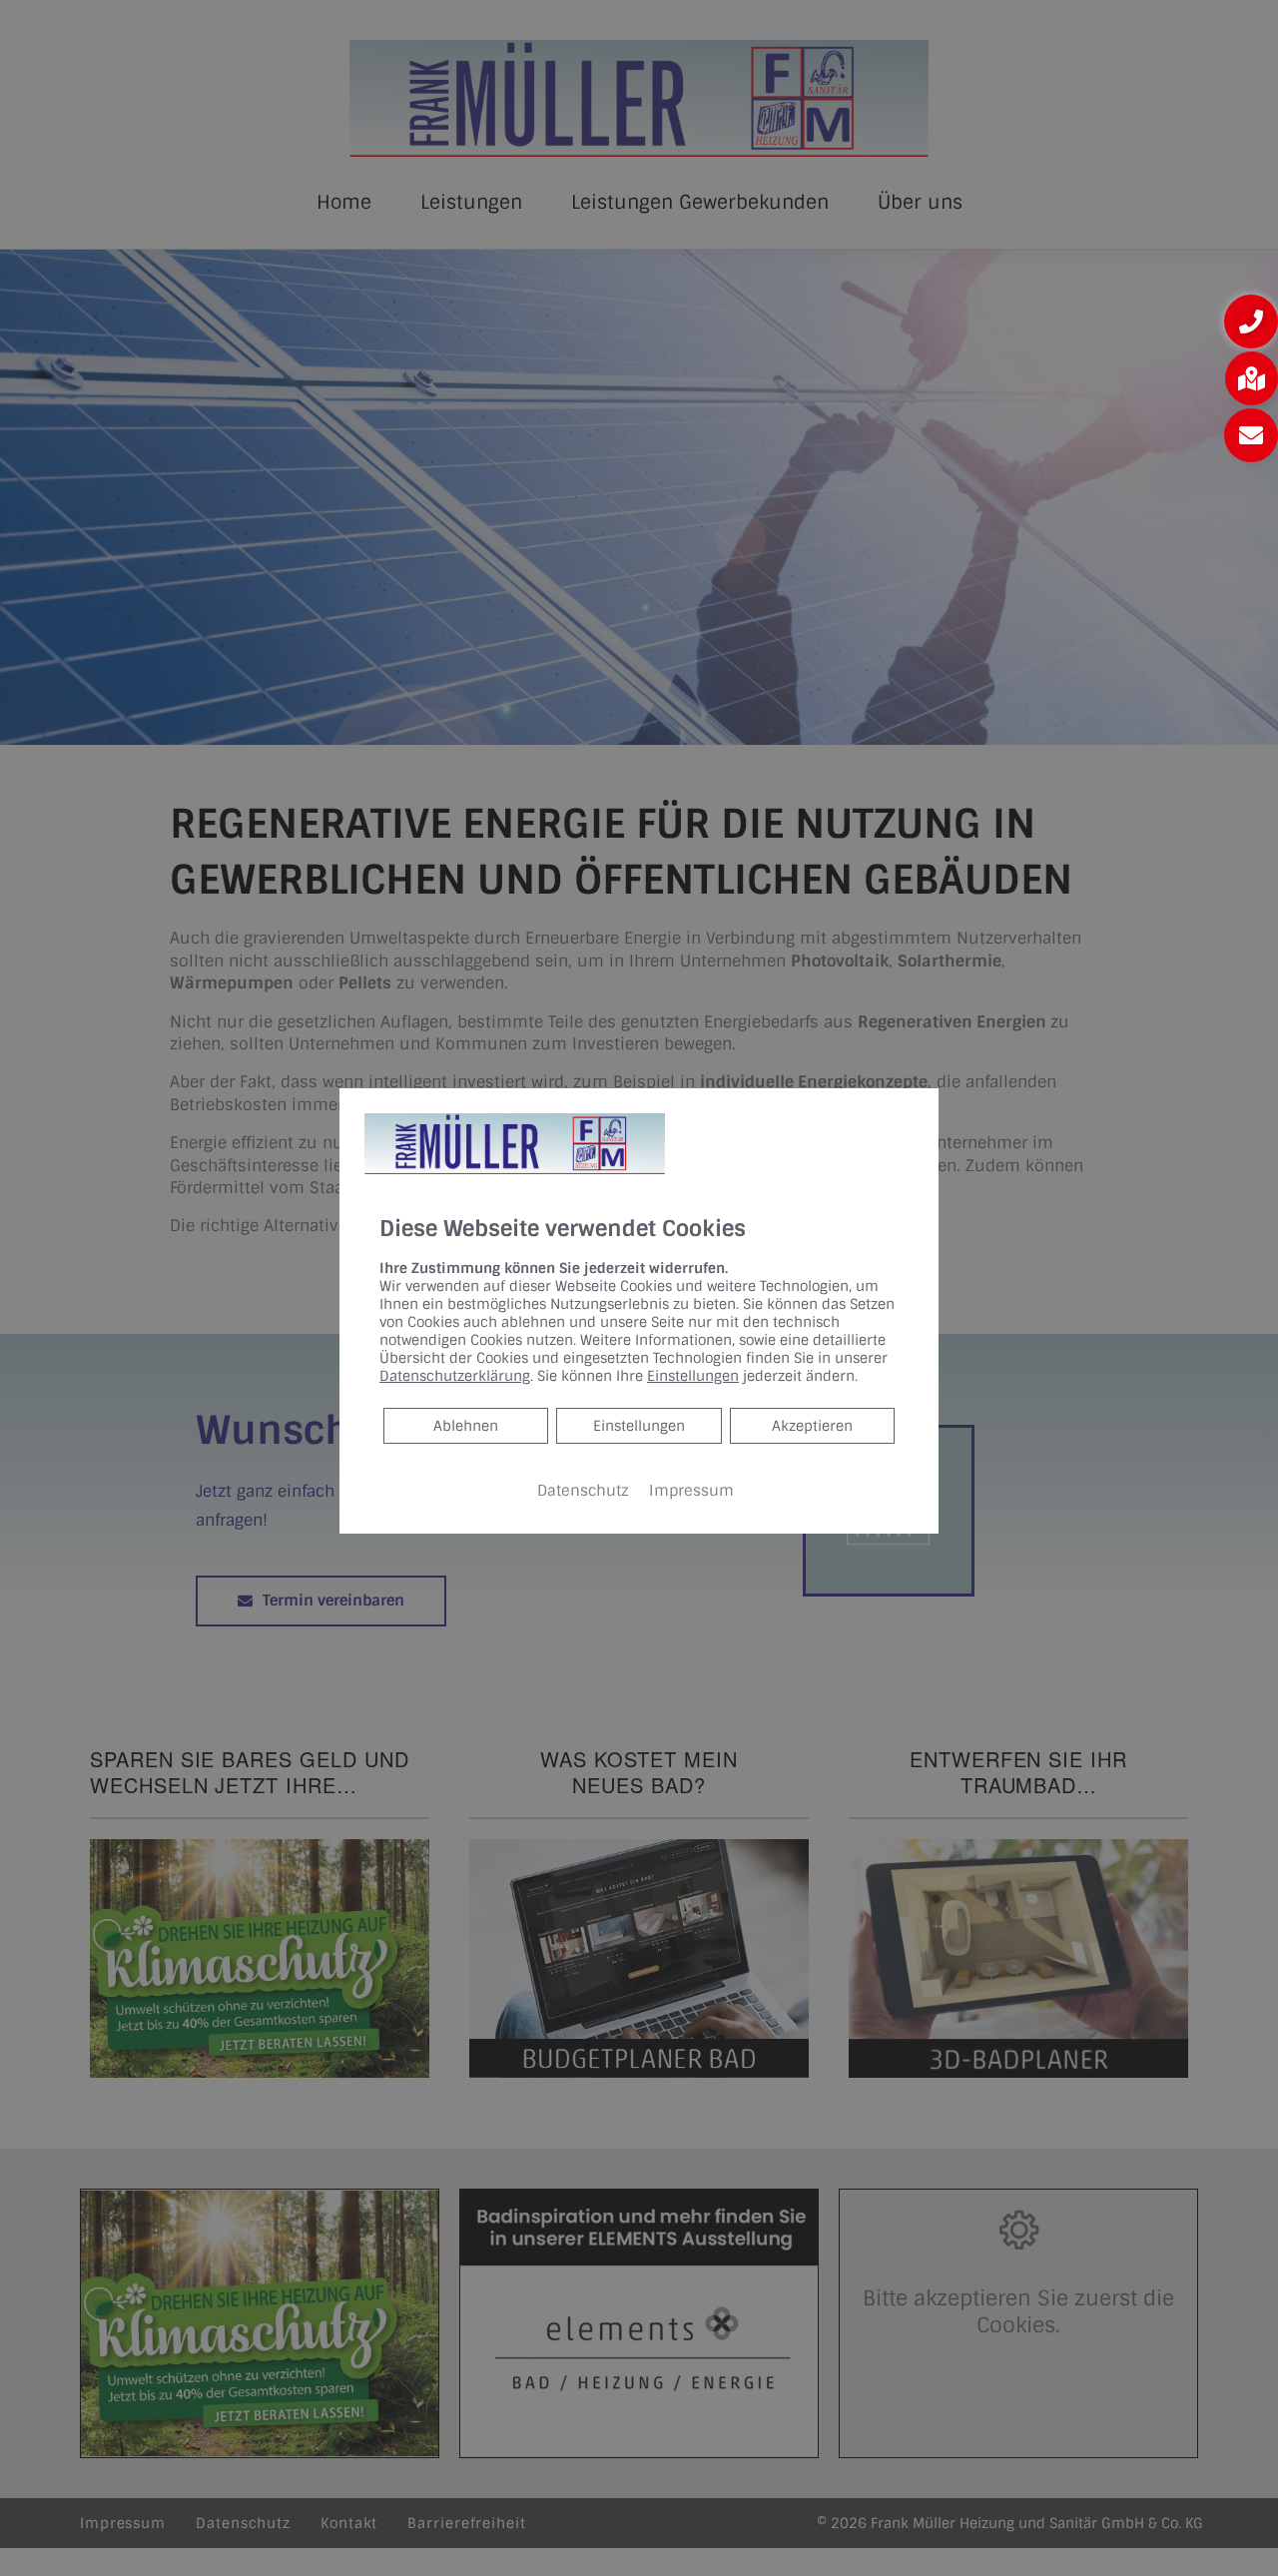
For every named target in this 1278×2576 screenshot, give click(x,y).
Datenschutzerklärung (455, 1376)
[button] (1251, 322)
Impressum (691, 1491)
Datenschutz (583, 1491)
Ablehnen (465, 1425)
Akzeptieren (812, 1426)
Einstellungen (639, 1426)
